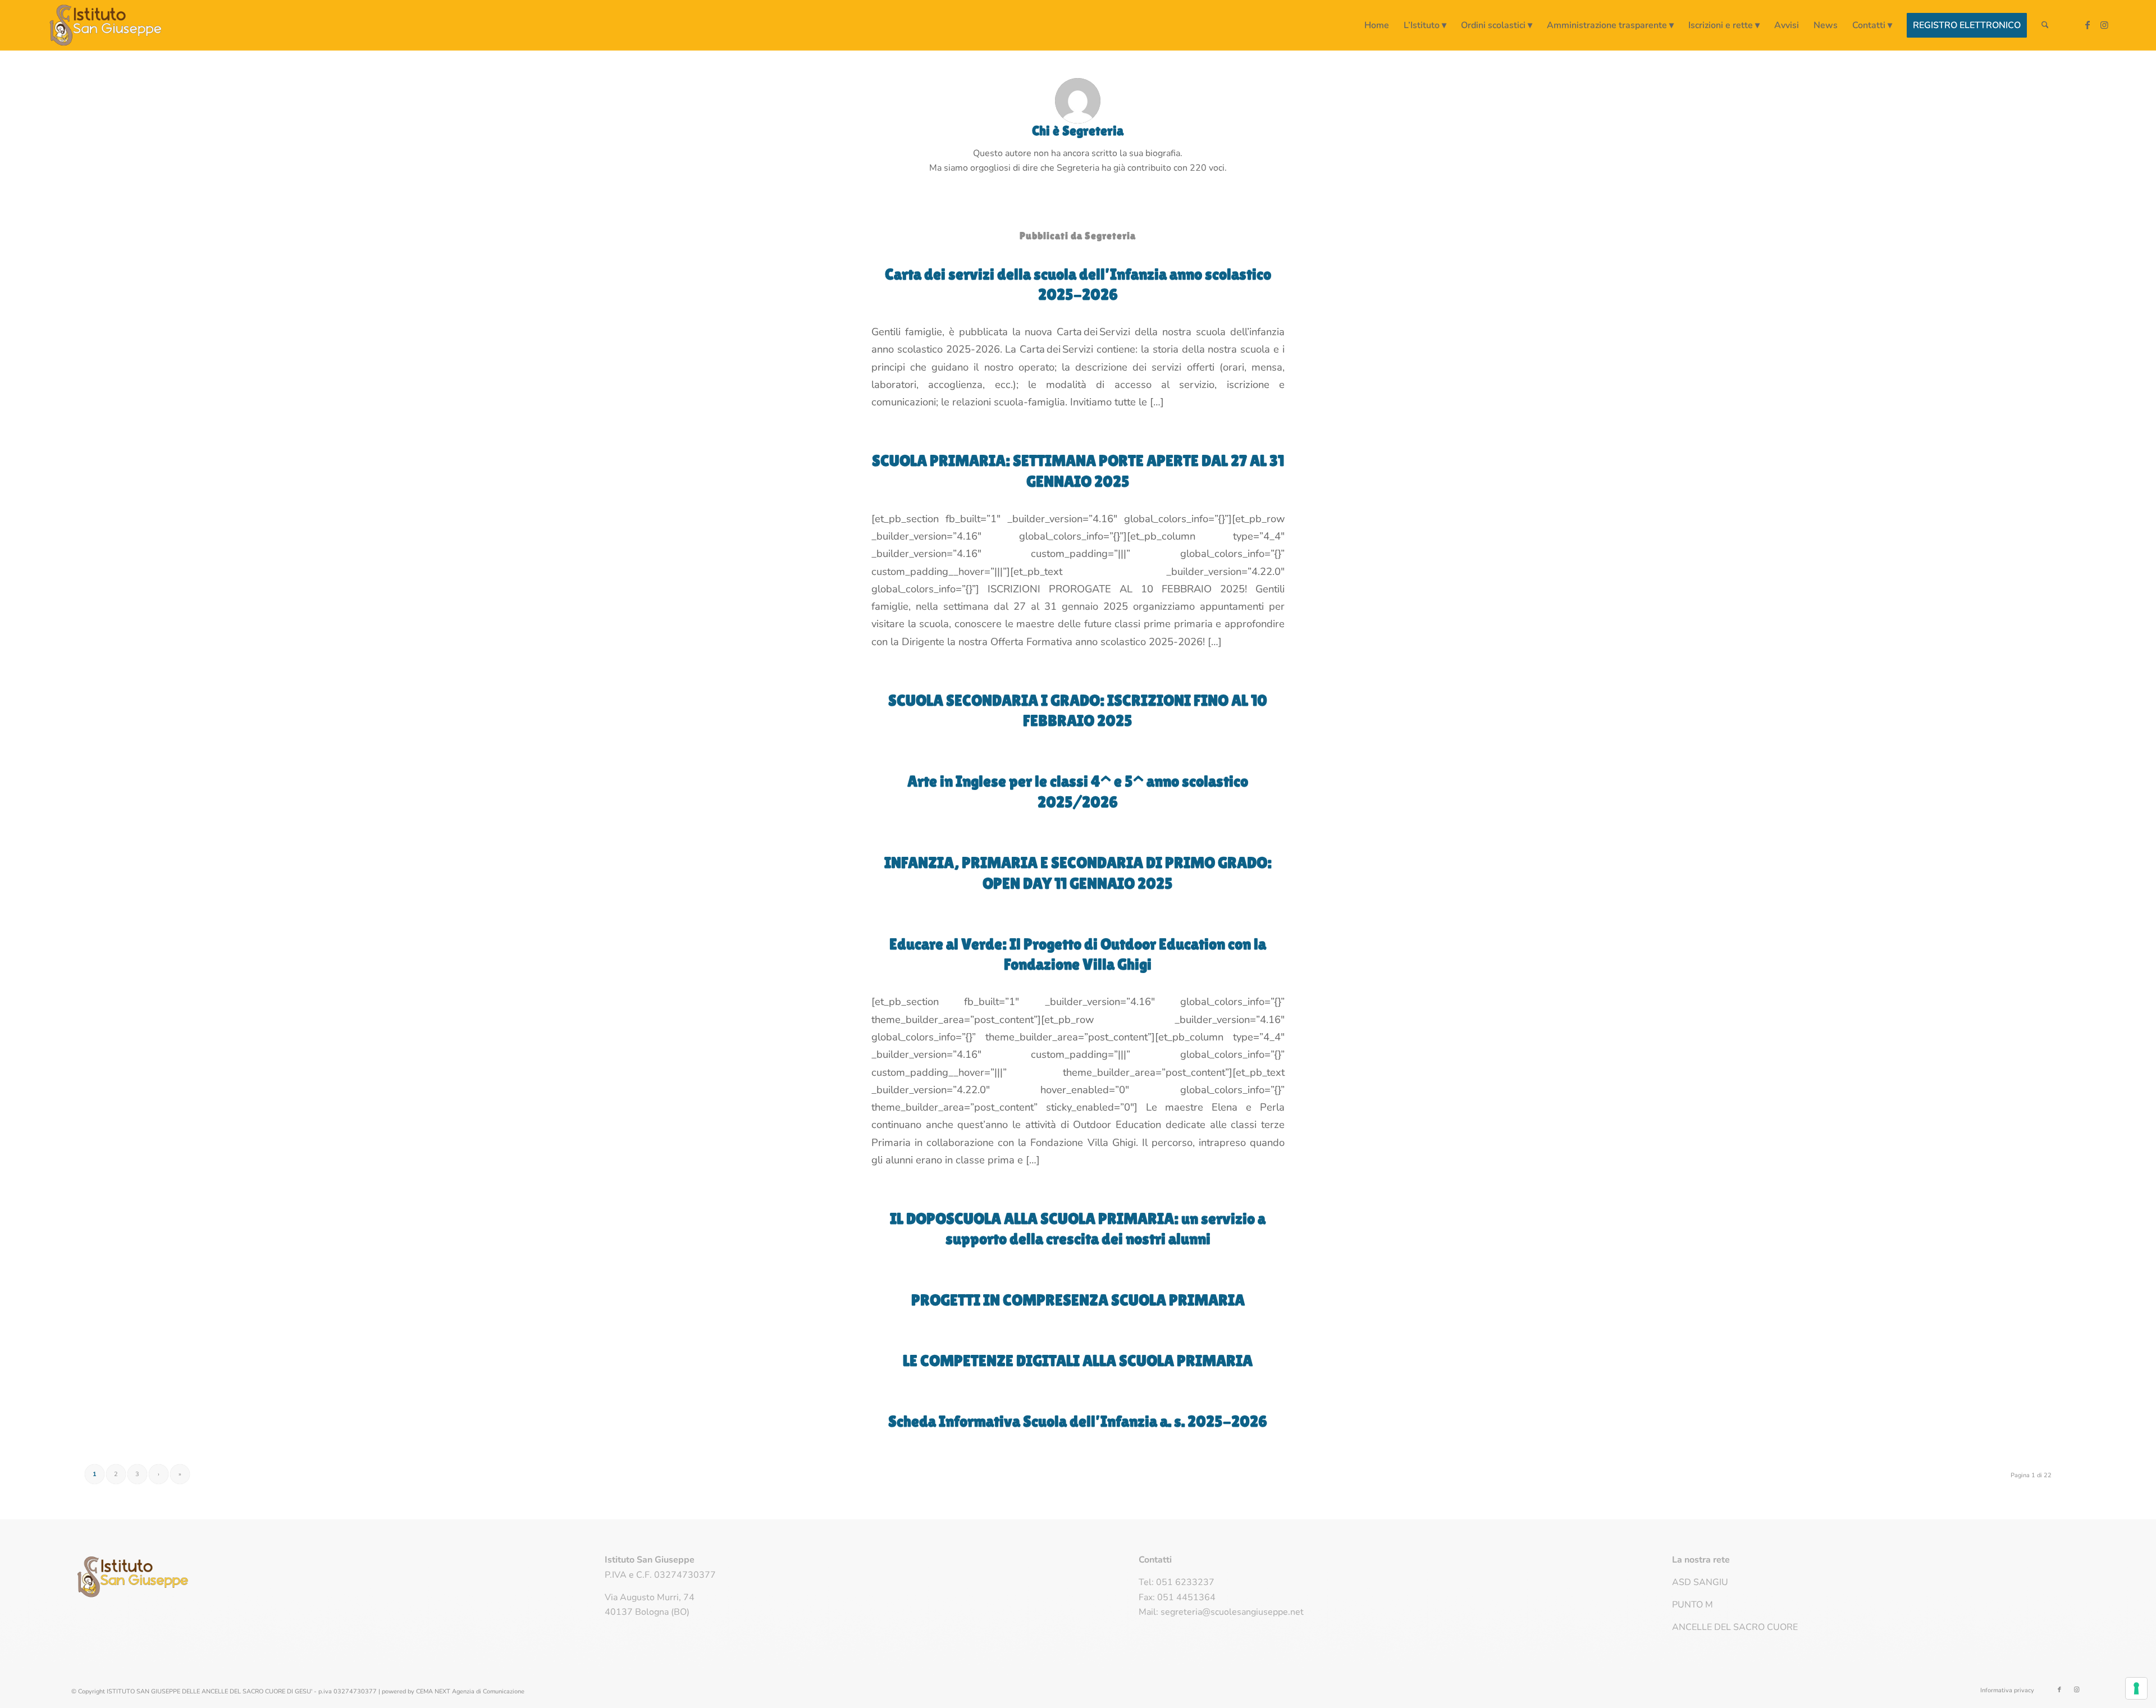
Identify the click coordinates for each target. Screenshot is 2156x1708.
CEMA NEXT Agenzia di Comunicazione (470, 1691)
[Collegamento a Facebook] (2088, 25)
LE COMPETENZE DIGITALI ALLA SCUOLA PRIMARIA (1078, 1360)
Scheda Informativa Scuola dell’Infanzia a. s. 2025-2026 (1078, 1421)
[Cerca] (2045, 25)
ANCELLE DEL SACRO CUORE (1735, 1627)
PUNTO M (1693, 1605)
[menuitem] (1377, 25)
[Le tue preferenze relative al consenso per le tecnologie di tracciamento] (2136, 1688)
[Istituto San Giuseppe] (106, 25)
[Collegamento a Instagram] (2104, 25)
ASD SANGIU (1700, 1582)
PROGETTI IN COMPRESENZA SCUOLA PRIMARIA (1078, 1300)
